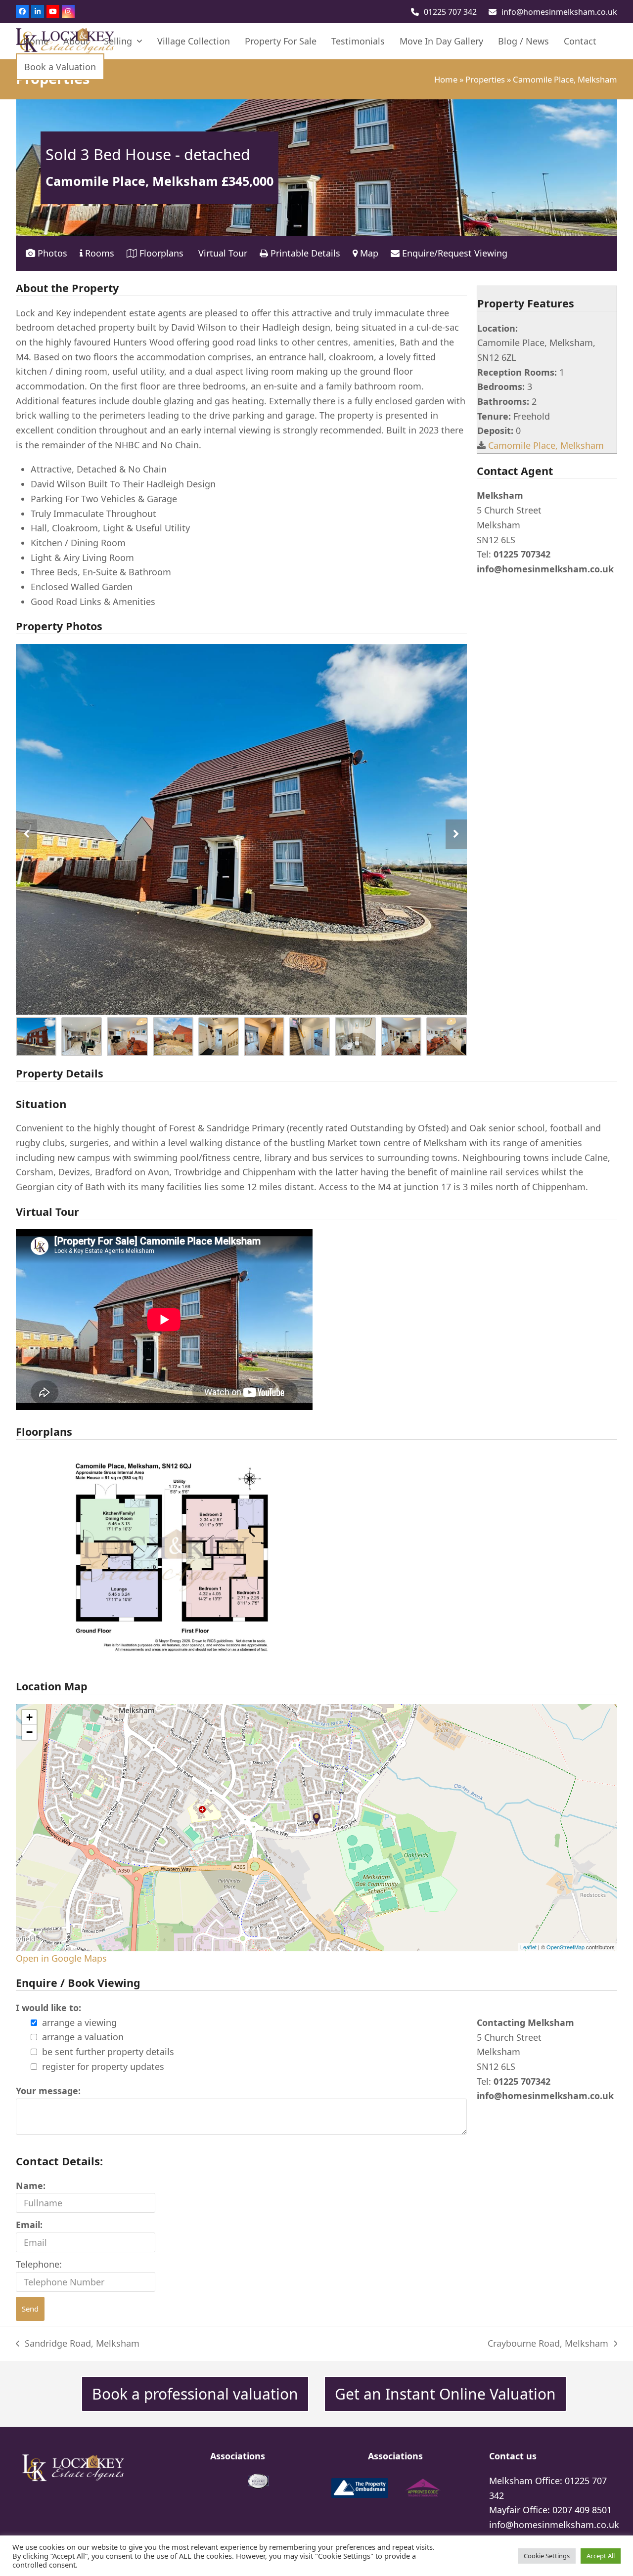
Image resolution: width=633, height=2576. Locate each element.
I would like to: (48, 2008)
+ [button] (29, 1717)
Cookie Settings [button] (547, 2556)
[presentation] (26, 834)
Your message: (48, 2091)
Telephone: (39, 2264)
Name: (31, 2186)
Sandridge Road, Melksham (78, 2344)
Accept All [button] (601, 2556)
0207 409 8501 (582, 2510)
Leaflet (528, 1947)
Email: (29, 2225)
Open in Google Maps (61, 1958)
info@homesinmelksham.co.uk (559, 12)
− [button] (29, 1732)
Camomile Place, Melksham (546, 445)
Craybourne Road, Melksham (548, 2344)
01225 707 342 (450, 12)
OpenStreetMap (565, 1947)
